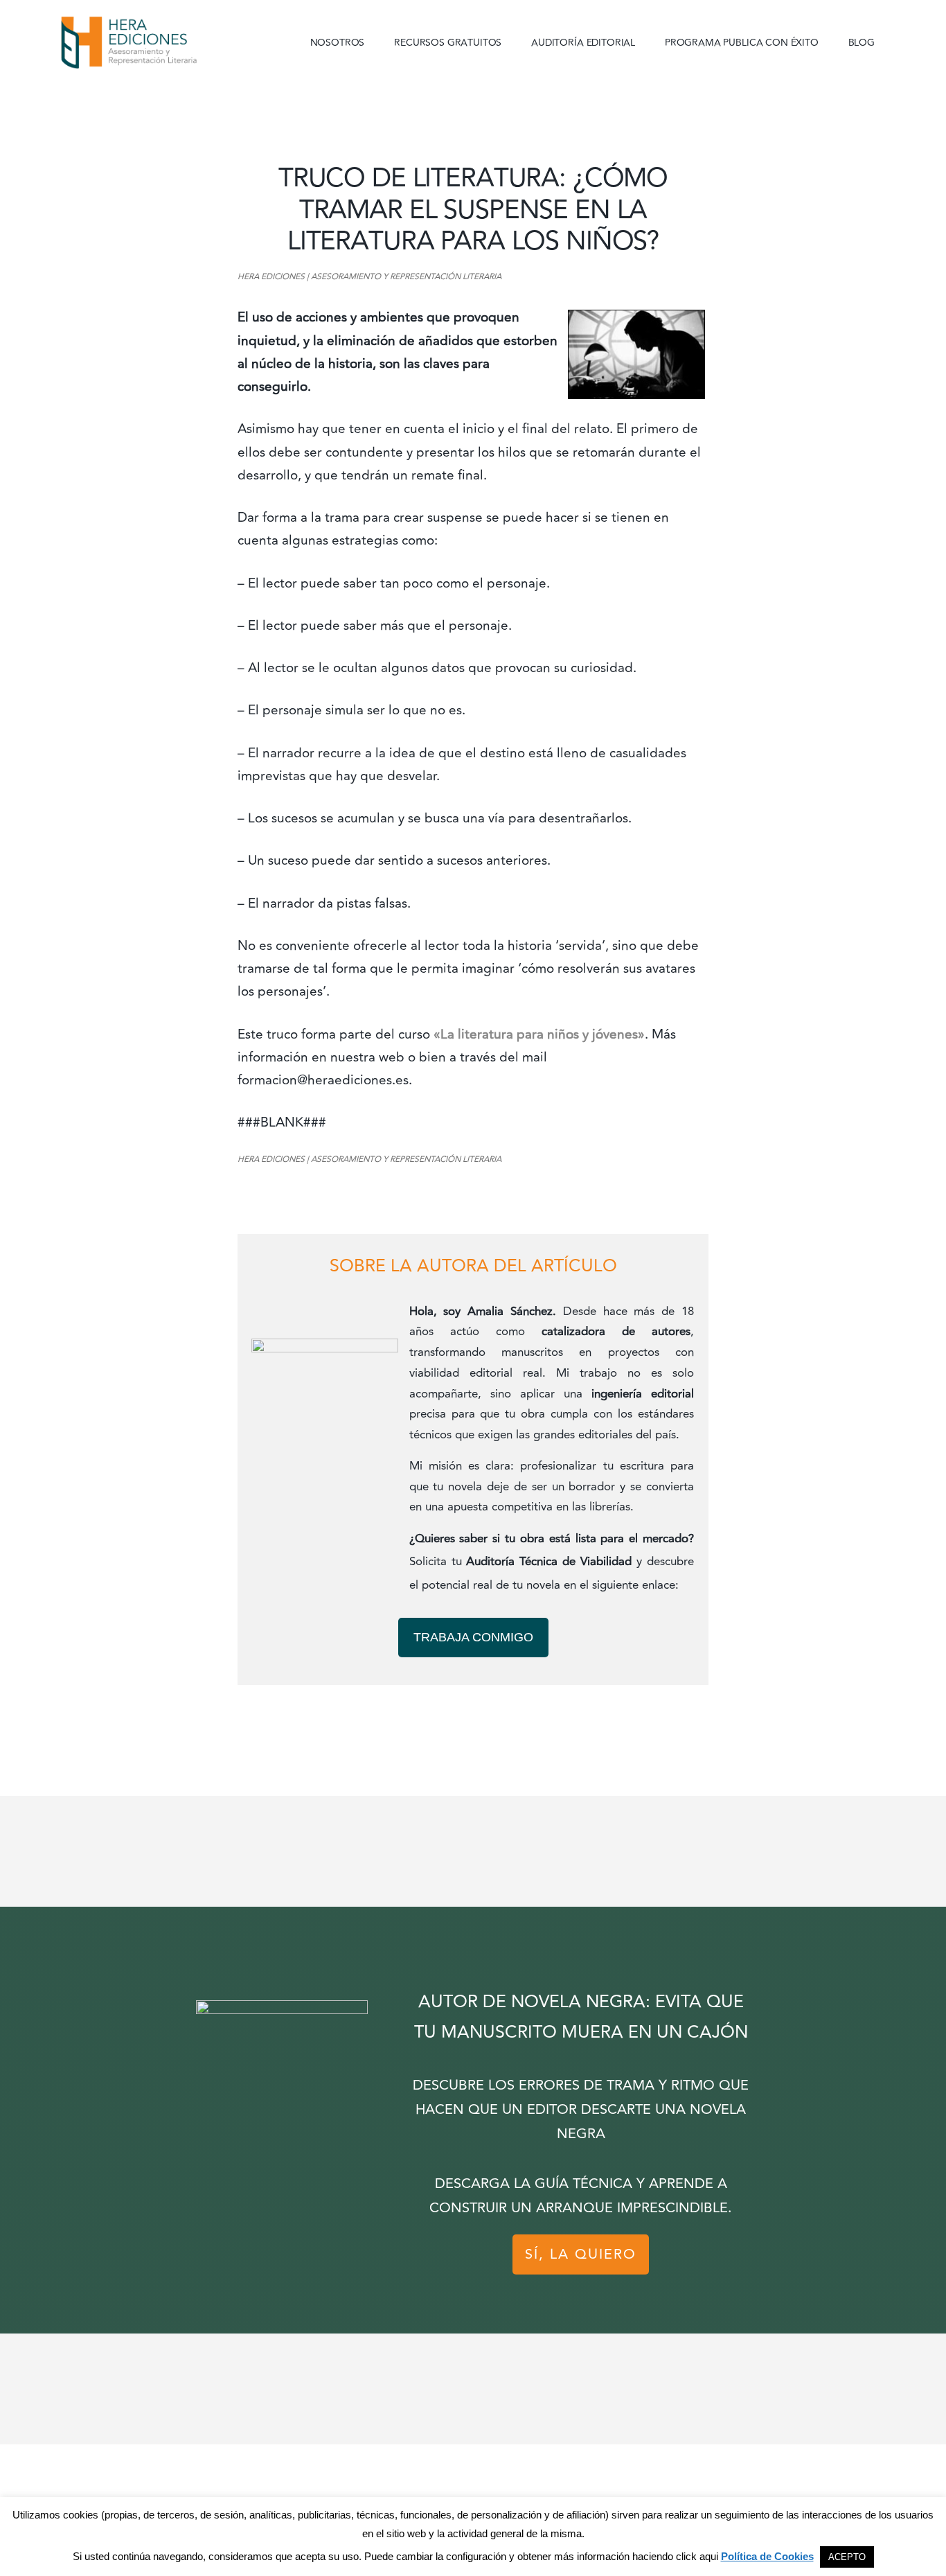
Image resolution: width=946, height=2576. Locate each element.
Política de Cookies (767, 2556)
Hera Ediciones (161, 42)
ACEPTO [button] (847, 2557)
